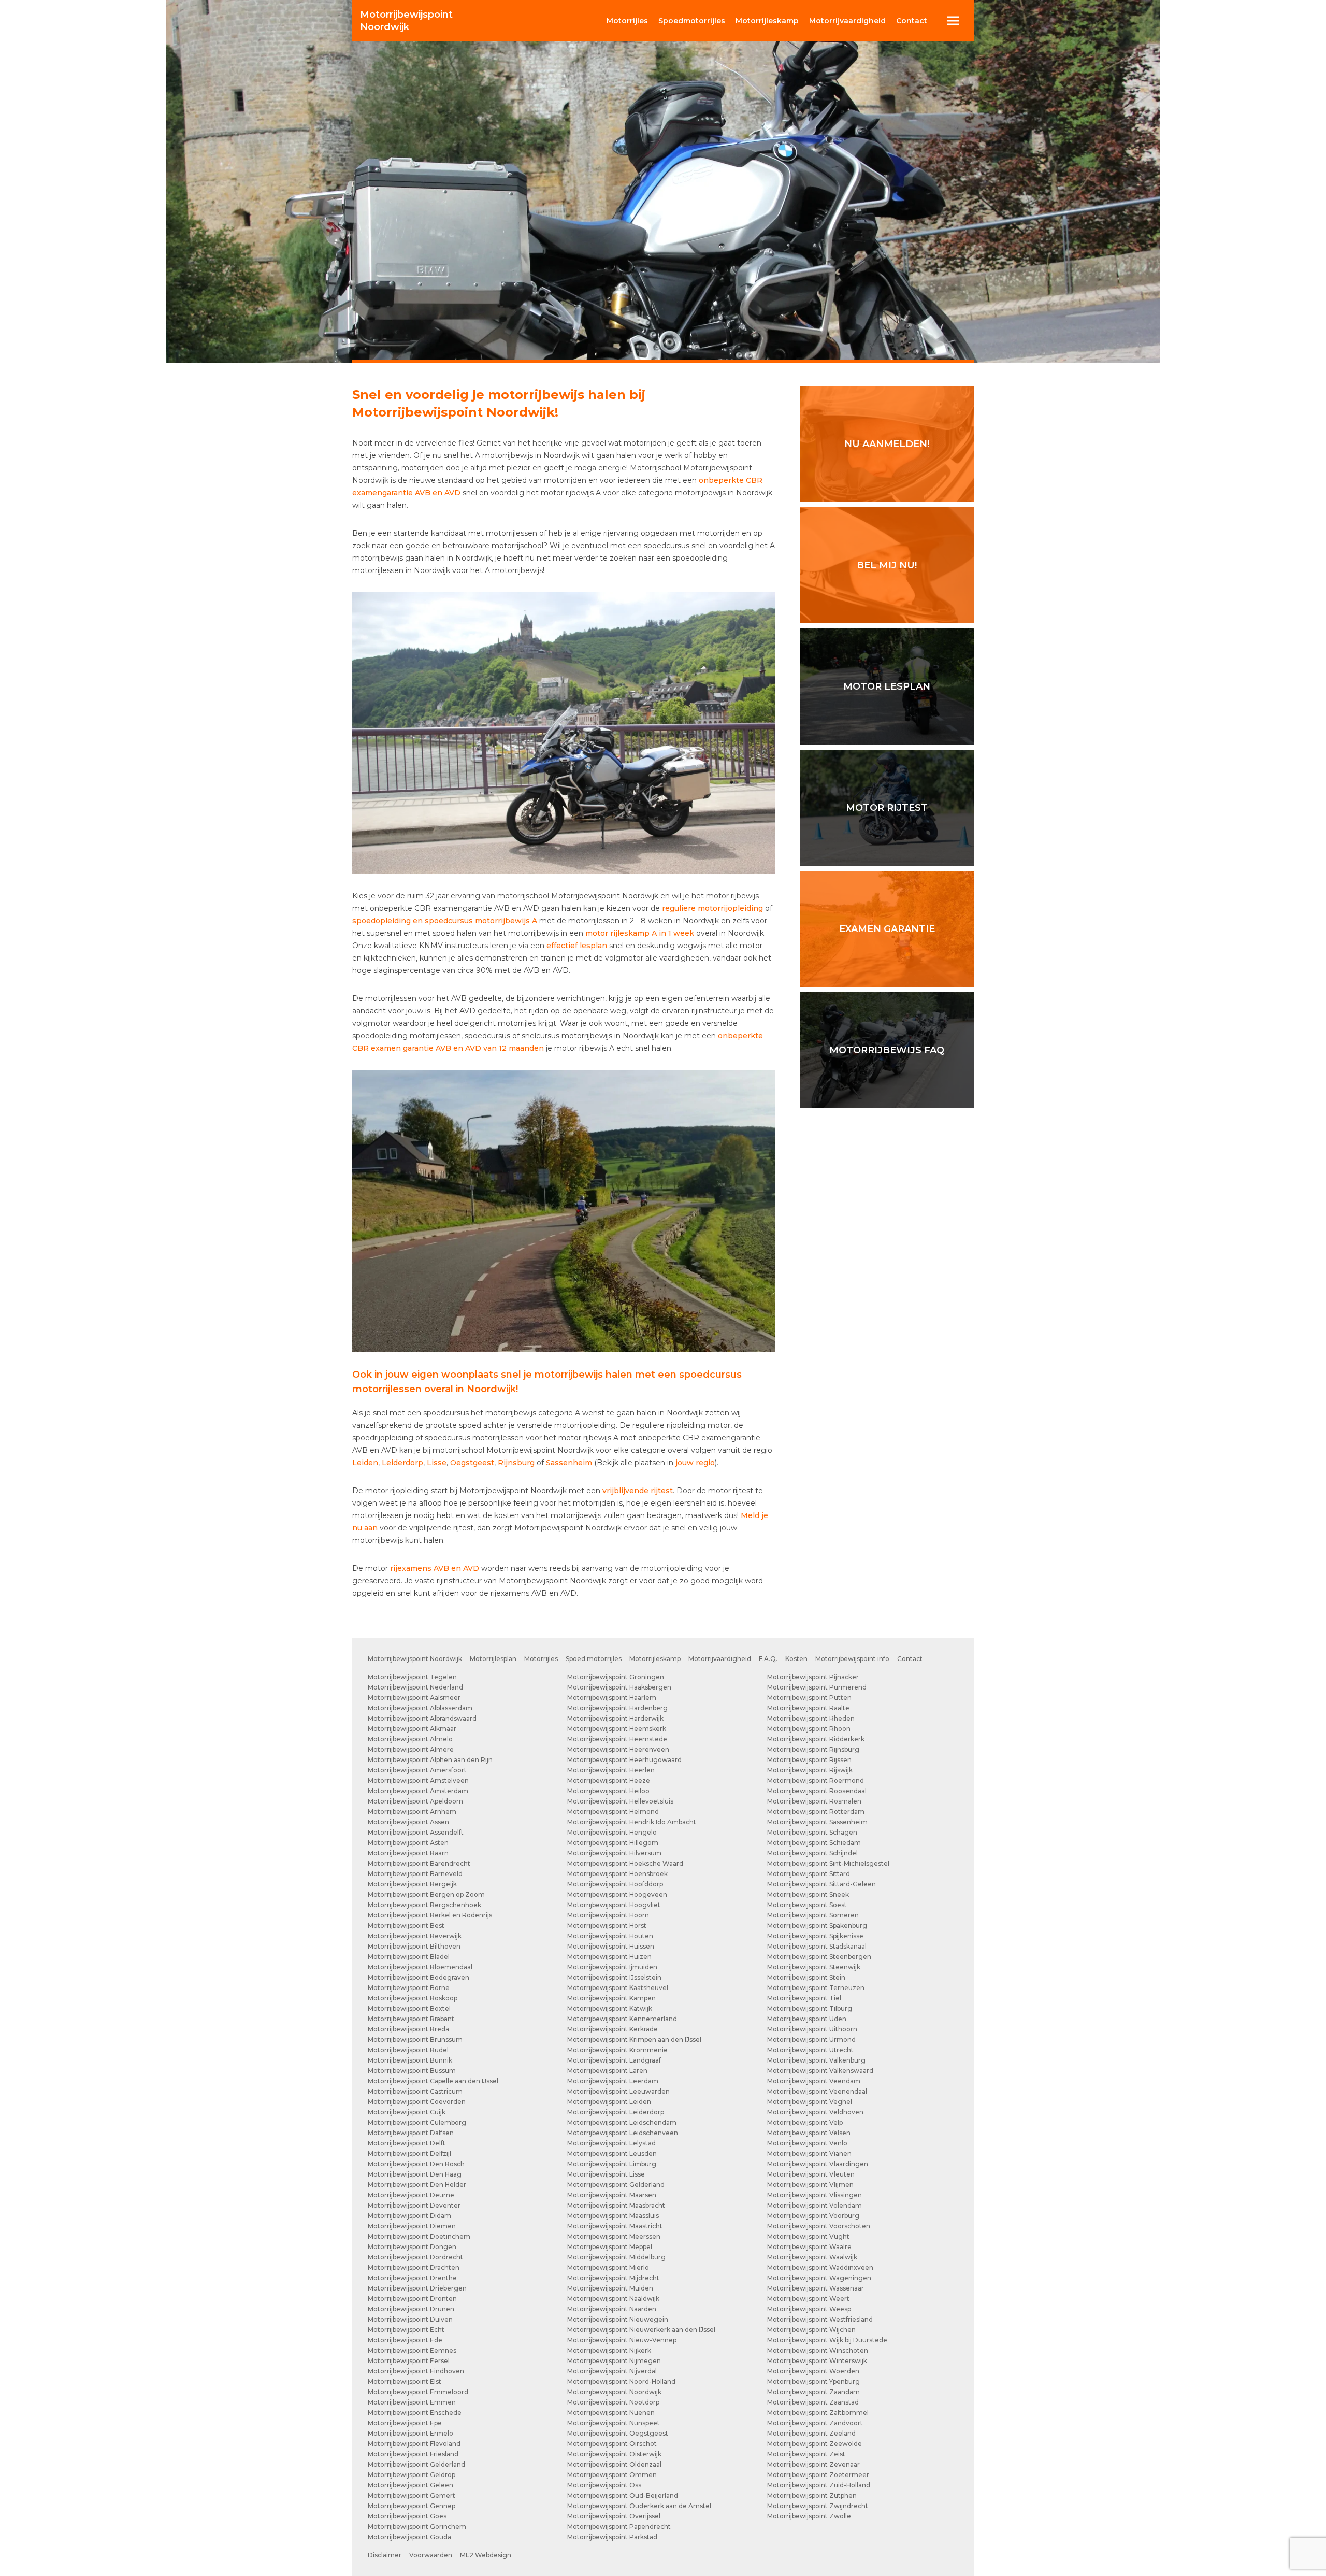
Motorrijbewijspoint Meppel (610, 2247)
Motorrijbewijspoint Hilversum (614, 1853)
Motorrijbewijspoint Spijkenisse (815, 1936)
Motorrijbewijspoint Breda (408, 2029)
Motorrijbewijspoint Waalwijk (812, 2257)
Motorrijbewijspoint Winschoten (818, 2350)
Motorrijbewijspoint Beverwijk (415, 1936)
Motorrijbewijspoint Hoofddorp (615, 1884)
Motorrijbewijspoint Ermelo (410, 2433)
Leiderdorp (402, 1463)
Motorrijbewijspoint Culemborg (417, 2122)
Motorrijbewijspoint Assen (408, 1822)
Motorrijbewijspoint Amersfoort (417, 1770)
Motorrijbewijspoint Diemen (412, 2226)
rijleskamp (767, 21)
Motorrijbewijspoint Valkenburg (816, 2060)
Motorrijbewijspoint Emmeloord (418, 2392)
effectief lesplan (577, 946)
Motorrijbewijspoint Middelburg (616, 2257)
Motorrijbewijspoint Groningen (616, 1677)
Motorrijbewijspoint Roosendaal (817, 1791)
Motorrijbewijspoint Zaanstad (813, 2402)
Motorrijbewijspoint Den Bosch (416, 2164)
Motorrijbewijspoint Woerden (813, 2371)
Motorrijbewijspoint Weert (808, 2299)
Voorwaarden (431, 2555)
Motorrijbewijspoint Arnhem (412, 1812)
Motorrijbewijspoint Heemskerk (617, 1729)
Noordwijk (406, 21)
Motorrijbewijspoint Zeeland (811, 2433)
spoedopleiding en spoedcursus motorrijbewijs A (445, 921)
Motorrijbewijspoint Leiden (609, 2102)
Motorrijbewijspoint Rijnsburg (813, 1749)
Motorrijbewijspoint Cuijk (407, 2112)
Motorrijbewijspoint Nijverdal (612, 2371)
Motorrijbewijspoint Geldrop (412, 2475)
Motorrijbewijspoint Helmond (613, 1812)
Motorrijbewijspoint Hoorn (608, 1915)
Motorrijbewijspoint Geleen (410, 2485)
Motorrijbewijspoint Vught (808, 2236)
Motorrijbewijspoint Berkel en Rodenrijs (430, 1915)
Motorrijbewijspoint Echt (406, 2330)
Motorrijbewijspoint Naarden (612, 2309)
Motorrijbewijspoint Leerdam (613, 2081)
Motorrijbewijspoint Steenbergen (819, 1957)
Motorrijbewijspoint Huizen (609, 1957)
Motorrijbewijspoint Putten (809, 1698)
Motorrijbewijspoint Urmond (811, 2040)
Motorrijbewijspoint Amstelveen (418, 1780)
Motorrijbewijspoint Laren (607, 2071)
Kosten (796, 1659)
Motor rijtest (887, 808)
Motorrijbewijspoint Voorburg (813, 2216)
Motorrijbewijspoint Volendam (815, 2205)
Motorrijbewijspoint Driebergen (417, 2288)
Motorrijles (541, 1659)
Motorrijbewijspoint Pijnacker (813, 1677)
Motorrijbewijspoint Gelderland (416, 2464)
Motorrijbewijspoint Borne (409, 1988)
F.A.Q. (768, 1659)
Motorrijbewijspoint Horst (607, 1926)
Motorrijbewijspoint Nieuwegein (618, 2319)
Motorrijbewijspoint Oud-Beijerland (623, 2495)
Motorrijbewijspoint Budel (408, 2050)
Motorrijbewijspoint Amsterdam (418, 1791)
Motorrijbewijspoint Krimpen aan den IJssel (634, 2040)
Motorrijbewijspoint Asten (408, 1843)
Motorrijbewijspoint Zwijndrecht (818, 2506)
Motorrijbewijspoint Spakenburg (817, 1926)
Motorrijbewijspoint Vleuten (811, 2174)
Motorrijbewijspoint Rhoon (809, 1729)
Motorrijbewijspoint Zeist (806, 2454)
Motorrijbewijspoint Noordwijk (415, 1659)
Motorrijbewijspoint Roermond (816, 1780)
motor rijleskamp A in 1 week (640, 933)
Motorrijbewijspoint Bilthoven (414, 1946)
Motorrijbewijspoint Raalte (808, 1708)
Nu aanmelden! (887, 444)
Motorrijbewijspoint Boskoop (413, 1998)
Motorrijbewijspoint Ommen (612, 2475)
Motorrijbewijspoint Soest (807, 1905)
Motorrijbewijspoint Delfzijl (409, 2153)
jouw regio (695, 1463)
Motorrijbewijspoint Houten (610, 1936)
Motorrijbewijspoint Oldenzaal (614, 2464)
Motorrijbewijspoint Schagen (812, 1832)
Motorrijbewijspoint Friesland (413, 2454)
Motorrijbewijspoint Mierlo (608, 2267)
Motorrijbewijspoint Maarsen (612, 2195)
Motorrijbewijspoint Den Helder (417, 2185)
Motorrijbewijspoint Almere (411, 1749)
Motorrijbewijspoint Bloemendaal (420, 1967)
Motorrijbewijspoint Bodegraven (419, 1977)
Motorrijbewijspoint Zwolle (809, 2516)
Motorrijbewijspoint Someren (813, 1915)
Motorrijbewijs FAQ (887, 1050)
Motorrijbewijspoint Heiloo (608, 1791)
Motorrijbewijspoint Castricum (415, 2091)
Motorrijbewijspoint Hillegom (613, 1843)
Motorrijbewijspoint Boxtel (409, 2008)
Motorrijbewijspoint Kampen (611, 1998)
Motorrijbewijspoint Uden (807, 2019)
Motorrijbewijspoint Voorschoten (819, 2226)
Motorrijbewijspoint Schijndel (812, 1853)
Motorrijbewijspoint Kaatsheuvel (618, 1988)
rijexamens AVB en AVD (435, 1568)
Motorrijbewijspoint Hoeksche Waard (625, 1863)
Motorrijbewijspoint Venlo (807, 2143)
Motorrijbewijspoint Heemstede (617, 1739)
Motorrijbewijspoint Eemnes (412, 2350)
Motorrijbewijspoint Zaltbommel (818, 2413)
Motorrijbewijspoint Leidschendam (622, 2122)
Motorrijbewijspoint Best (406, 1926)
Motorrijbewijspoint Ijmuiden (612, 1967)
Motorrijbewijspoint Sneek (808, 1894)
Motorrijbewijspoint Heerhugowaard (624, 1760)
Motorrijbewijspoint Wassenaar (816, 2288)
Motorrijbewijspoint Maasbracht (616, 2205)
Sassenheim (569, 1463)
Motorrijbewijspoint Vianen (809, 2153)
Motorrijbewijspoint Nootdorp (613, 2402)
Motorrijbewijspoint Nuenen (611, 2413)
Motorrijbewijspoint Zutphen (812, 2495)
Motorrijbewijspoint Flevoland (414, 2444)
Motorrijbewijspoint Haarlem (612, 1698)
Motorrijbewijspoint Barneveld (415, 1874)
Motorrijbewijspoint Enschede (415, 2413)
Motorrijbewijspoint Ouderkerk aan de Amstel (639, 2506)
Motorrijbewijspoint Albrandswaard (422, 1718)
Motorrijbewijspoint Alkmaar (412, 1729)
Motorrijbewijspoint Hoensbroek (617, 1874)
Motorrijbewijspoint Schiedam (814, 1843)
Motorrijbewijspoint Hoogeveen (617, 1894)
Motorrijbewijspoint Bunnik (410, 2060)
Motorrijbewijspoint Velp (805, 2122)
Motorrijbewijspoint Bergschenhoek (424, 1905)
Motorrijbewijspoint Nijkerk (609, 2350)
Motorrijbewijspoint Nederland (415, 1687)
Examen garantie (887, 929)
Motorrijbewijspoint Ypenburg (813, 2381)
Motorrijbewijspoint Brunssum (415, 2040)
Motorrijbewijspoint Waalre (809, 2247)
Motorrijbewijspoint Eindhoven (416, 2371)
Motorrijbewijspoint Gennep (412, 2506)
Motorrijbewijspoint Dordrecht (415, 2257)
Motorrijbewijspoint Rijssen (809, 1760)
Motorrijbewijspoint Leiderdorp (616, 2112)
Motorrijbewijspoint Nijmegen (614, 2361)
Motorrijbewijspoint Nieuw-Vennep (622, 2340)
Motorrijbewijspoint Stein (806, 1977)
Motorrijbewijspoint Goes (407, 2516)
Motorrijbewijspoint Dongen (412, 2247)
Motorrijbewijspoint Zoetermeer (818, 2475)
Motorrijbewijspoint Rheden (811, 1718)
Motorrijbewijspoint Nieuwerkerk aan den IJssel (641, 2330)
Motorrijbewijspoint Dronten (412, 2299)
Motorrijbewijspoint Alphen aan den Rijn (430, 1760)
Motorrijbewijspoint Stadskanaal (817, 1946)
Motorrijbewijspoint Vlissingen (815, 2195)
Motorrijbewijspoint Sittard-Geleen (821, 1884)
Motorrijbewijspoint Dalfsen (411, 2133)
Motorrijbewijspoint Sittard (809, 1874)
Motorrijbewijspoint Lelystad (611, 2143)
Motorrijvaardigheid (720, 1659)
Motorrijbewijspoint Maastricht (615, 2226)
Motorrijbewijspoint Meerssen (614, 2236)
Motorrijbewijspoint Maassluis (613, 2216)
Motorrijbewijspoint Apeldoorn (415, 1801)
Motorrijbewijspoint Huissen (611, 1946)
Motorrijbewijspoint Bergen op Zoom (426, 1894)
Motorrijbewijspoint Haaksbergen (619, 1687)
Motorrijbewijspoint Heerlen (611, 1770)
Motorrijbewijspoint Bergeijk (412, 1884)
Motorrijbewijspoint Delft (407, 2143)
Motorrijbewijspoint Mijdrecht (613, 2278)
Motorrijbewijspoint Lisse (606, 2174)
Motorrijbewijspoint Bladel (409, 1957)
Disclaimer (385, 2555)
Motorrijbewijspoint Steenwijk (814, 1967)
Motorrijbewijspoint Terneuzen (816, 1988)
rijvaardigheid (847, 21)
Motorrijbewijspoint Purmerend (817, 1687)
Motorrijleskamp (655, 1659)
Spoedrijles (692, 21)
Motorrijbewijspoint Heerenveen (618, 1749)
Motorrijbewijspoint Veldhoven (815, 2112)
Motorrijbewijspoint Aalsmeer (414, 1698)
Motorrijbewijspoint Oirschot (612, 2444)
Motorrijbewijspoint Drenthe (412, 2278)
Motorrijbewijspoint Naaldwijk (613, 2299)
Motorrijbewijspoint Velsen (809, 2133)
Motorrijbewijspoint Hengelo (612, 1832)
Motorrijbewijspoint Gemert (412, 2495)
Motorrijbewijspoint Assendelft (416, 1832)
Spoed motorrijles (594, 1659)
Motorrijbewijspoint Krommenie (617, 2050)
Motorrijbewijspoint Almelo (410, 1739)
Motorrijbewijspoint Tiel (804, 1998)
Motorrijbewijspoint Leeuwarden (618, 2091)
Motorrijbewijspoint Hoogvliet (614, 1905)
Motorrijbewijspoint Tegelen (412, 1677)
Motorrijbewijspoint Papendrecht (619, 2527)
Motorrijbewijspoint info (852, 1659)
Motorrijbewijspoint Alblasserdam (420, 1708)
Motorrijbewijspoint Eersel (409, 2361)
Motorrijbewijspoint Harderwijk (615, 1718)
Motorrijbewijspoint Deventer (414, 2205)
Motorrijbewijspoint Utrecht (810, 2050)
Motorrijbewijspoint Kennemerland (622, 2019)
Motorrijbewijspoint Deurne (411, 2195)
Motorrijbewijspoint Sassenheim (817, 1822)
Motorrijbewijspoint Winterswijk (817, 2361)
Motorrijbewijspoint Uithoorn (812, 2029)
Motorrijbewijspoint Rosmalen (814, 1801)
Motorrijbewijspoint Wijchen (811, 2330)
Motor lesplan (887, 686)
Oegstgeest (472, 1463)
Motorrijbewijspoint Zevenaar (813, 2464)
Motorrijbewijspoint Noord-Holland (621, 2381)
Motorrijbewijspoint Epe (405, 2423)
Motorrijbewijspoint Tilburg (810, 2008)
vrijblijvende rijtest (638, 1491)
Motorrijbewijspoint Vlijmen (810, 2185)
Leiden (365, 1463)
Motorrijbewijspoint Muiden (610, 2288)
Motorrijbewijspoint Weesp (809, 2309)
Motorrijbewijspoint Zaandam (813, 2392)
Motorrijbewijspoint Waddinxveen (820, 2267)
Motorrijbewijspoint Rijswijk (810, 1770)
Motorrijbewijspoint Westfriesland (820, 2319)
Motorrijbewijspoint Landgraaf (614, 2060)
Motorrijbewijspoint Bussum (412, 2071)
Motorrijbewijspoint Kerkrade (612, 2029)
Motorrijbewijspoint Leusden (612, 2153)
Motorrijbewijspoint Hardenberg (617, 1708)
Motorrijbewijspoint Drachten (414, 2267)
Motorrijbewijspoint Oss (604, 2485)
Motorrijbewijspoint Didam (409, 2216)
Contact (912, 21)
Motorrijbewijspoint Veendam (814, 2081)
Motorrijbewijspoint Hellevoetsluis (620, 1801)
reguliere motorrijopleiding (712, 908)
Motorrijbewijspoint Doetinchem (419, 2236)
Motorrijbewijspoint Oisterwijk (614, 2454)
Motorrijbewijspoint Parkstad (612, 2537)
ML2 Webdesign (486, 2555)
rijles (627, 21)
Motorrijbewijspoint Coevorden (417, 2102)
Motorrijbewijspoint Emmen (412, 2402)
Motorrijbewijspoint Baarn (408, 1853)
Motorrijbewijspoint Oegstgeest (618, 2433)
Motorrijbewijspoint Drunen (411, 2309)
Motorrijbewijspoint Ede (405, 2340)
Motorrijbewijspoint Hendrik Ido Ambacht (632, 1822)
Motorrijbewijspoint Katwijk (610, 2008)
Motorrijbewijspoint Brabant (411, 2019)
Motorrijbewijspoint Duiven (410, 2319)
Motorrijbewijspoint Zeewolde (815, 2444)
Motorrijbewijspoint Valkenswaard (820, 2071)
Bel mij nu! (887, 565)
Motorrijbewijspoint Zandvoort (815, 2423)
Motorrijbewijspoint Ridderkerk (816, 1739)
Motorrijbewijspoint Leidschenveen (623, 2133)
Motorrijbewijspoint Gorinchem (417, 2527)
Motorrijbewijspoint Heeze (609, 1780)
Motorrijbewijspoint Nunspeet (614, 2423)
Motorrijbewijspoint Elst (405, 2381)
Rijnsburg (516, 1463)
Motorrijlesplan (493, 1659)
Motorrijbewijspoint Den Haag (415, 2174)
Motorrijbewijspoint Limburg (612, 2164)
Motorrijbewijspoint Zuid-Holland (819, 2485)
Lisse (437, 1463)
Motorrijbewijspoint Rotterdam (816, 1812)
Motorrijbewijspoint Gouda (409, 2537)
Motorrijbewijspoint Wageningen (819, 2278)
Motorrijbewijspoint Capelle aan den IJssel (433, 2081)
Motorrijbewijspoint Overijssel (614, 2516)
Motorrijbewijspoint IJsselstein (614, 1977)
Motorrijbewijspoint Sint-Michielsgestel (828, 1863)
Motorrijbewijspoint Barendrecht (419, 1863)
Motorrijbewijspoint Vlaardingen (818, 2164)
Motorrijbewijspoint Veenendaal (817, 2091)
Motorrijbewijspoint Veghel (810, 2102)
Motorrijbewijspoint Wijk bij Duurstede (827, 2340)
